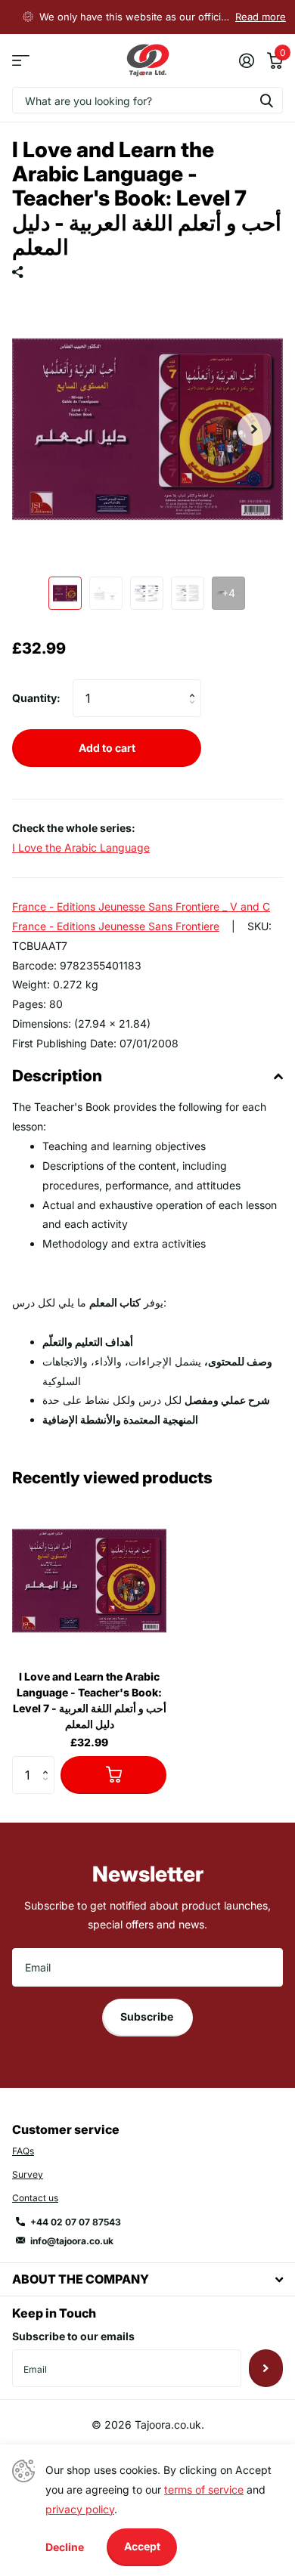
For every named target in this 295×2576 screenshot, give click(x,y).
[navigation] (65, 593)
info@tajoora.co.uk (72, 2241)
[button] (254, 429)
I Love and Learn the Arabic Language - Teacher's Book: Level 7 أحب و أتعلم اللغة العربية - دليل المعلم (90, 1700)
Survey (28, 2174)
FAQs (23, 2151)
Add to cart (107, 748)
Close (147, 2279)
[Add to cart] (113, 1775)
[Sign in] (246, 60)
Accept (142, 2546)
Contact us (35, 2198)
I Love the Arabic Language (81, 847)
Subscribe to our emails (73, 2336)
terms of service (204, 2489)
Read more (261, 17)
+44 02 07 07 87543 (76, 2222)
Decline (65, 2547)
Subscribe (148, 2016)
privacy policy (80, 2509)
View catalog (21, 61)
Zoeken (266, 100)
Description (57, 1076)
